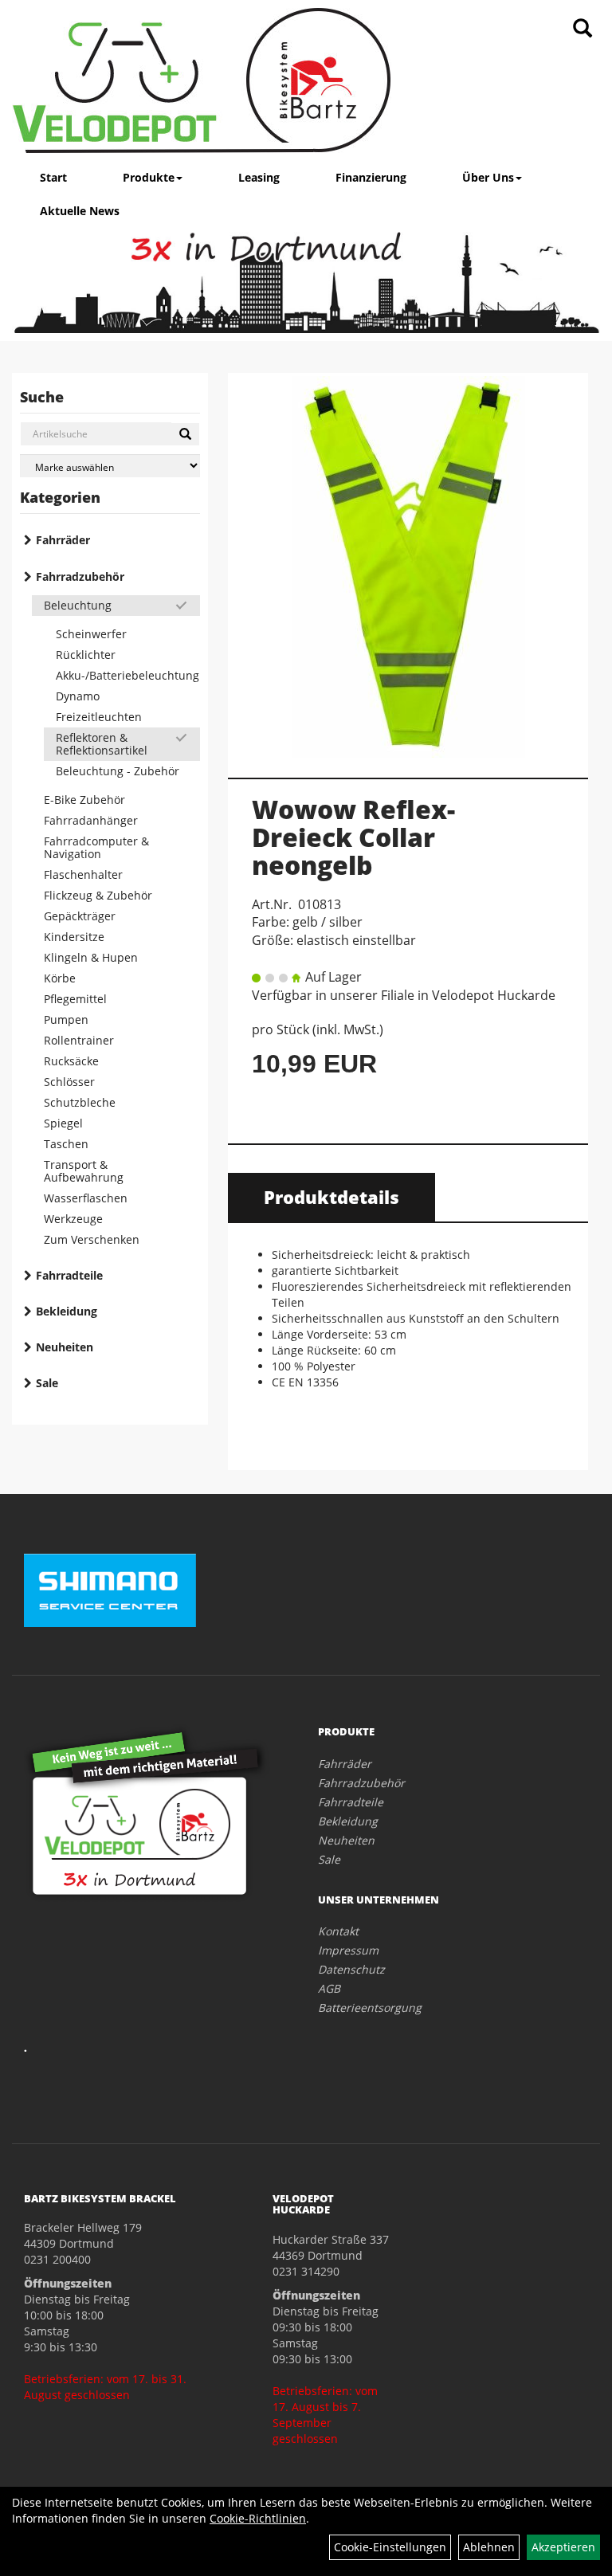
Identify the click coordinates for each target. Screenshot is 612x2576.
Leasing (259, 177)
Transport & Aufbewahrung (84, 1171)
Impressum (348, 1950)
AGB (329, 1988)
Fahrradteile (69, 1275)
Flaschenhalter (83, 874)
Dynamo (78, 696)
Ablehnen (489, 2547)
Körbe (60, 978)
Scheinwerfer (91, 634)
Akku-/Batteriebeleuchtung (127, 675)
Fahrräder (63, 540)
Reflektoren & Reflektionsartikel (102, 744)
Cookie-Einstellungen (390, 2547)
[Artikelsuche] (583, 29)
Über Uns (488, 177)
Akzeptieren (563, 2547)
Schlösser (69, 1082)
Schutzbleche (80, 1102)
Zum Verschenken (92, 1239)
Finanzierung (371, 177)
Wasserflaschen (86, 1198)
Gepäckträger (80, 916)
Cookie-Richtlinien (258, 2518)
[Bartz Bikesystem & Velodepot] (202, 80)
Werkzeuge (73, 1219)
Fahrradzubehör (80, 576)
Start (53, 177)
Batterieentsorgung (370, 2007)
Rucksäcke (71, 1061)
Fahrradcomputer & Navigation (96, 847)
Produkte (149, 177)
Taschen (66, 1144)
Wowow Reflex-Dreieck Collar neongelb (353, 837)
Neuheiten (65, 1347)
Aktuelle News (80, 211)
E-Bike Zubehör (84, 800)
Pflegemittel (75, 999)
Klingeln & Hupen (91, 957)
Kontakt (338, 1931)
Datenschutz (351, 1969)
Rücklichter (86, 655)
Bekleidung (67, 1311)
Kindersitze (74, 937)
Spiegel (63, 1123)
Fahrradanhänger (91, 820)
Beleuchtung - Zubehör (118, 771)
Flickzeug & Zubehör (98, 895)
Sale (47, 1383)
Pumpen (66, 1019)
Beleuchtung (78, 605)
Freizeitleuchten (99, 717)
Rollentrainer (79, 1040)
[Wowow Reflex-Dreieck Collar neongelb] (408, 567)
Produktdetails (331, 1197)
